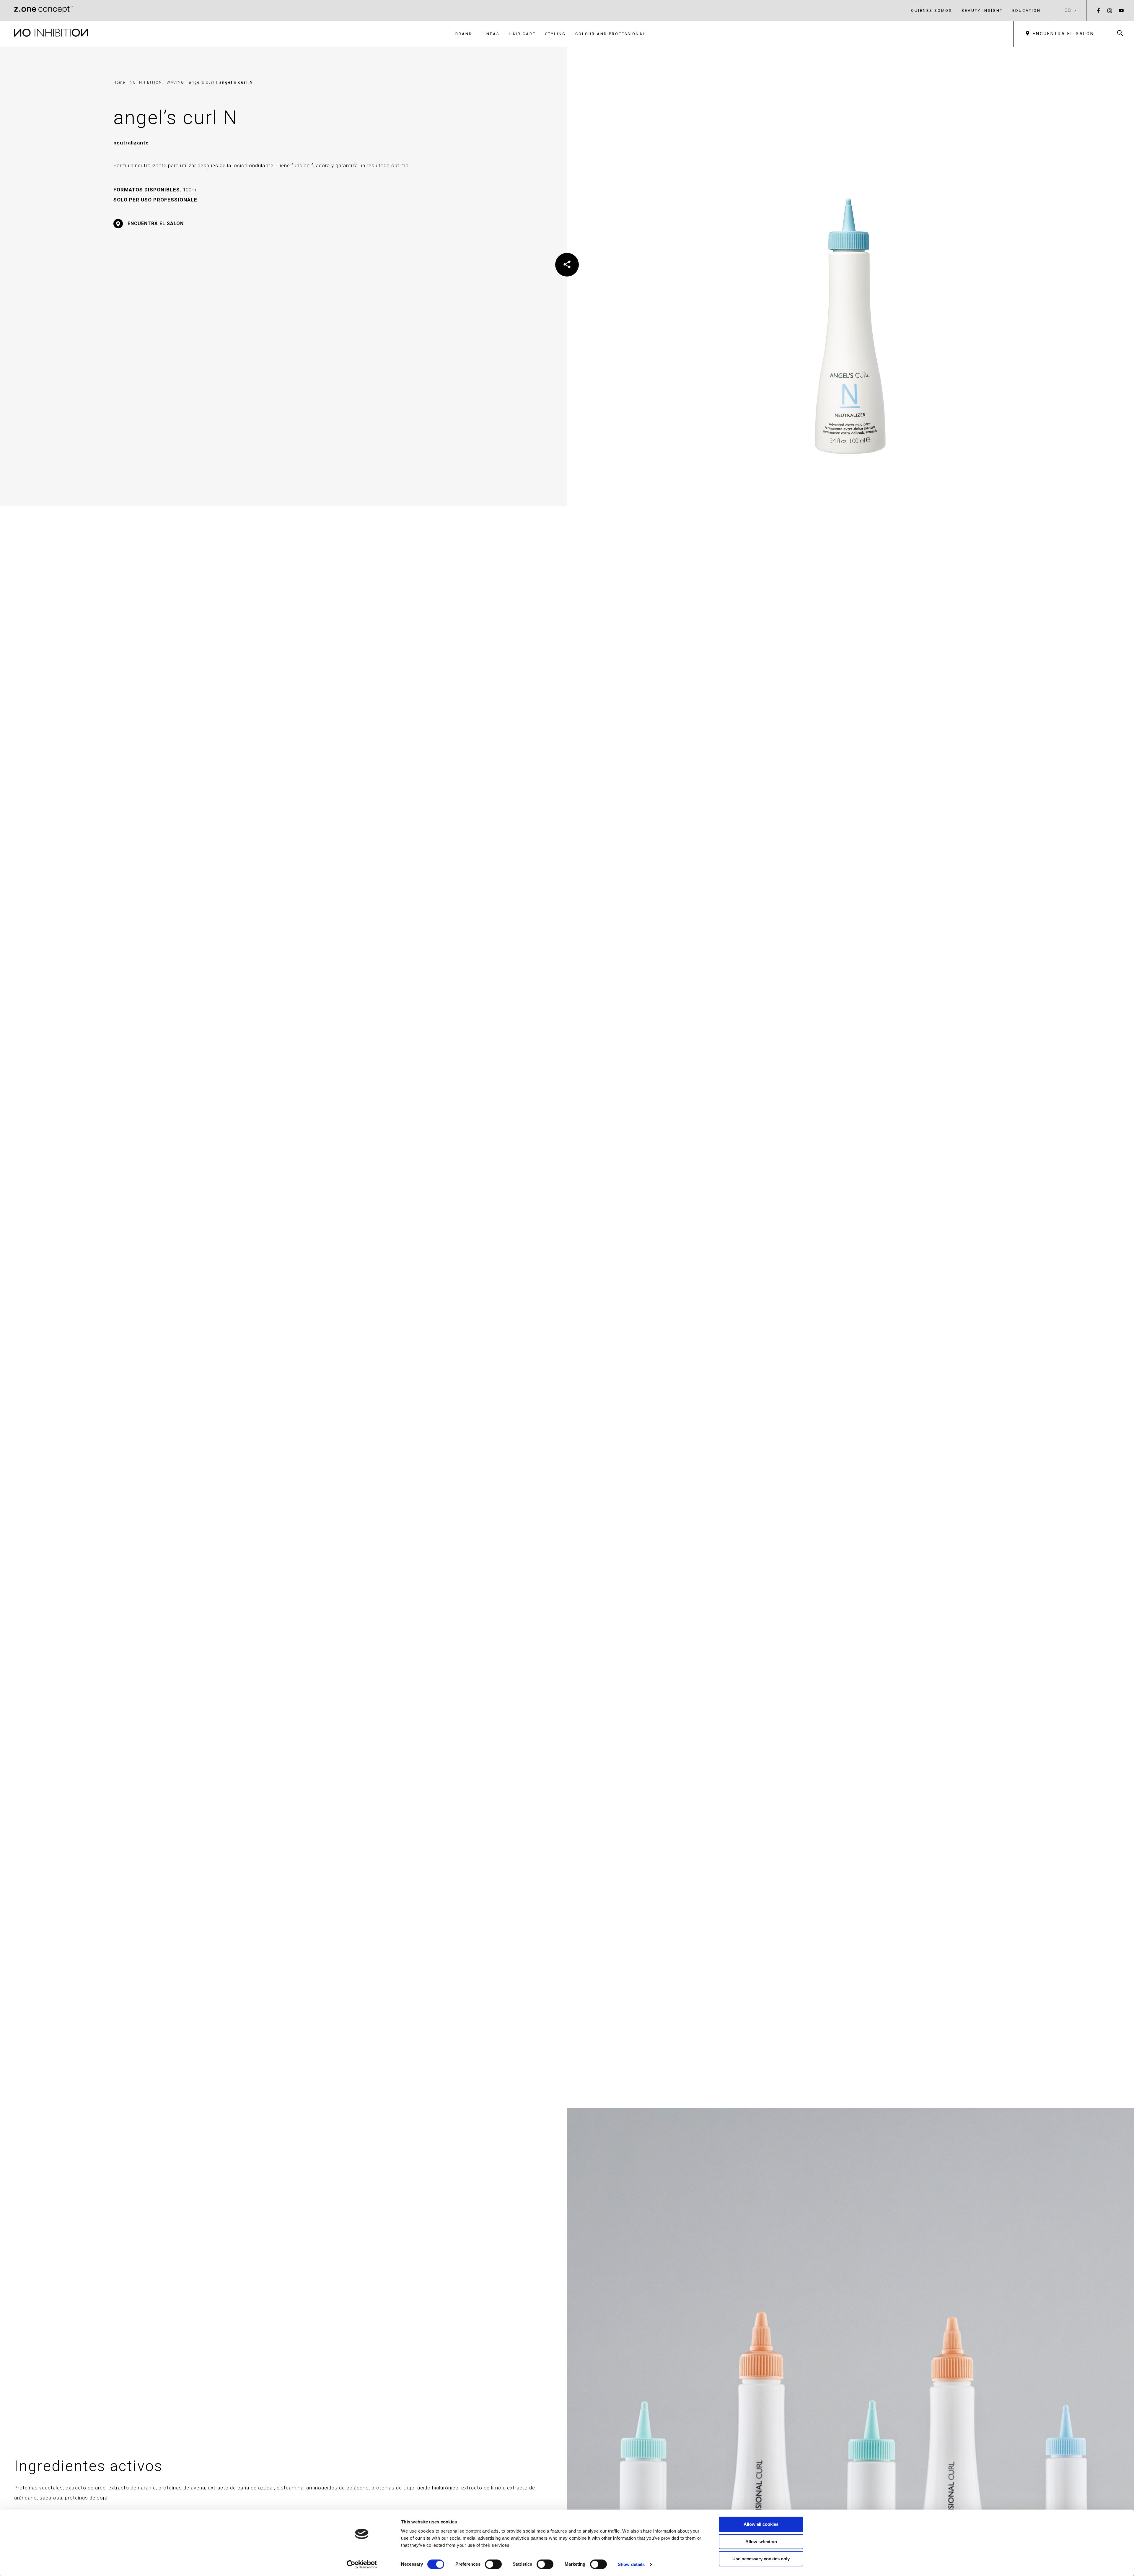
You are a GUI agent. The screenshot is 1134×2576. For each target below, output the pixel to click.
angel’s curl (202, 82)
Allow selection (761, 2542)
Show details (631, 2564)
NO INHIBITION (147, 82)
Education (1027, 10)
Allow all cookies (761, 2524)
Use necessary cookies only (761, 2559)
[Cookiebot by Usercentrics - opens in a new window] (362, 2564)
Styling (555, 34)
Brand (464, 34)
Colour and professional (611, 34)
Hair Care (522, 34)
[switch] (493, 2564)
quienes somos (932, 10)
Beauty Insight (982, 10)
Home (119, 82)
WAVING (176, 82)
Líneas (491, 34)
